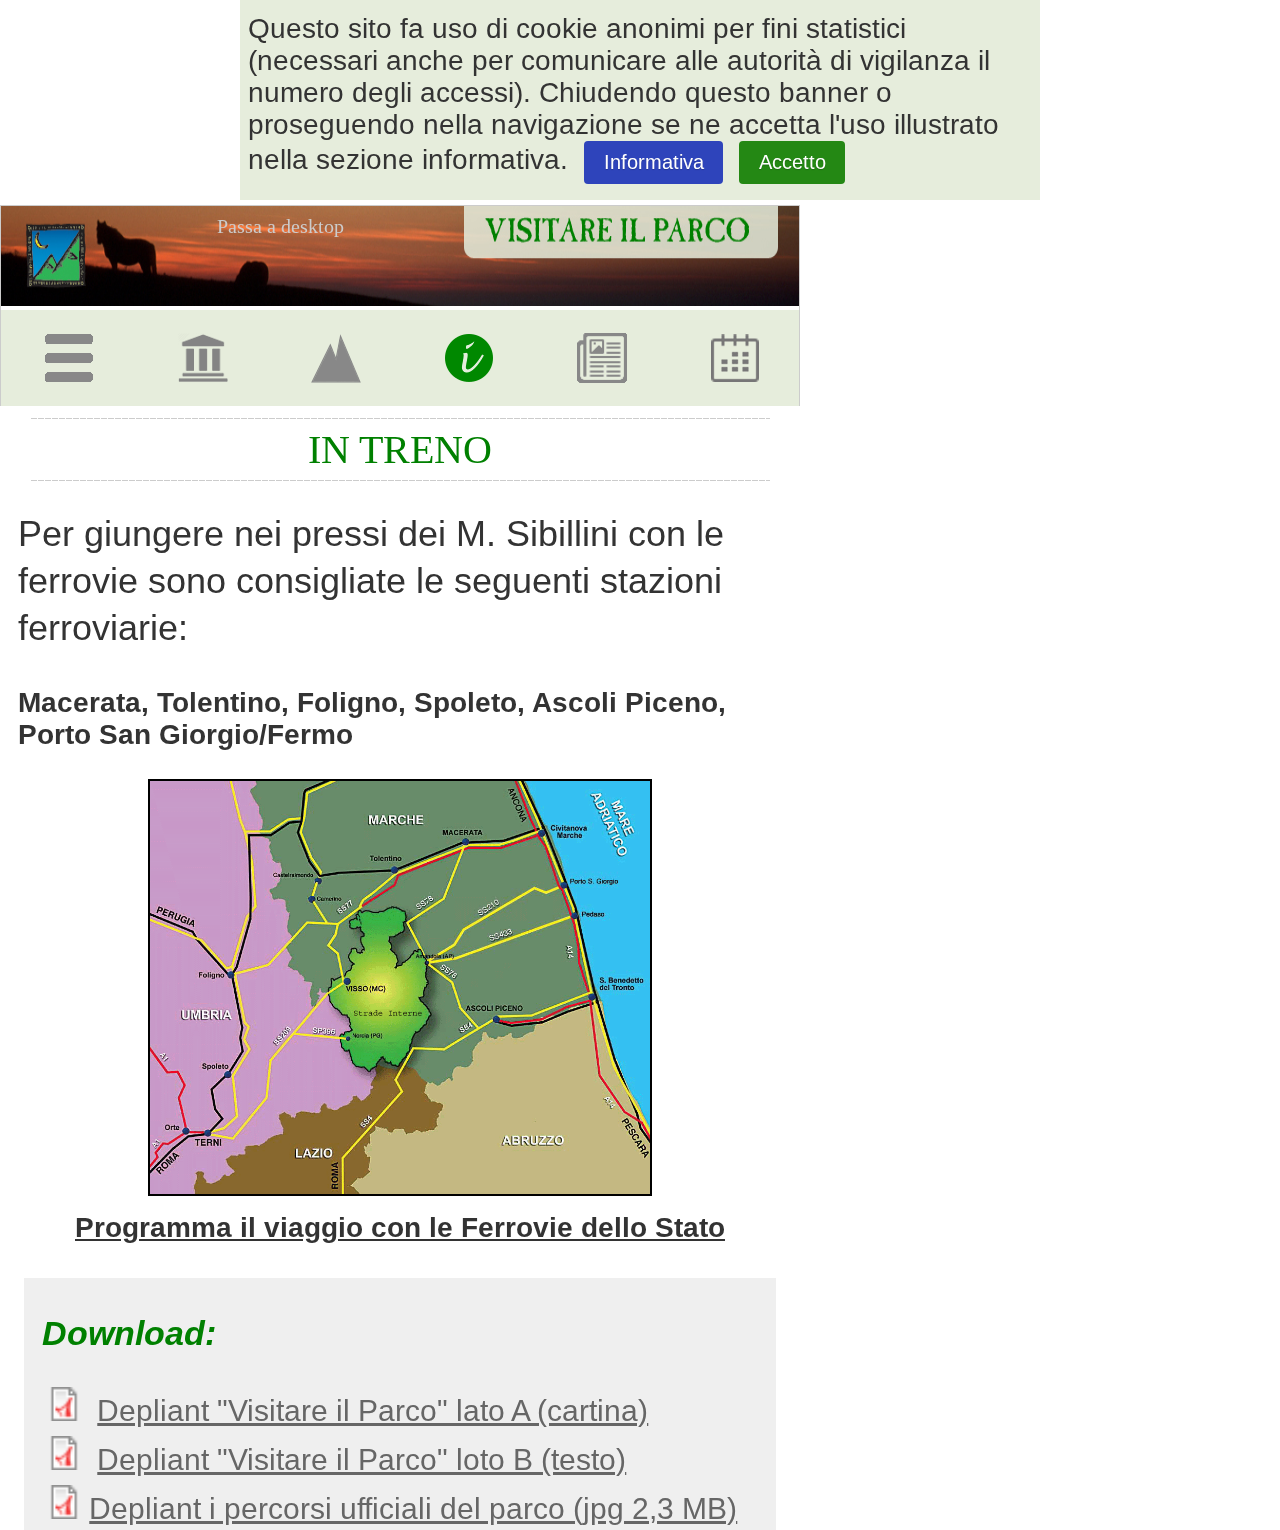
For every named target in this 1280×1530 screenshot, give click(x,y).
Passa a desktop (280, 226)
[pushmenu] (73, 350)
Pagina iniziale (63, 254)
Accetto (792, 162)
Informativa (654, 162)
